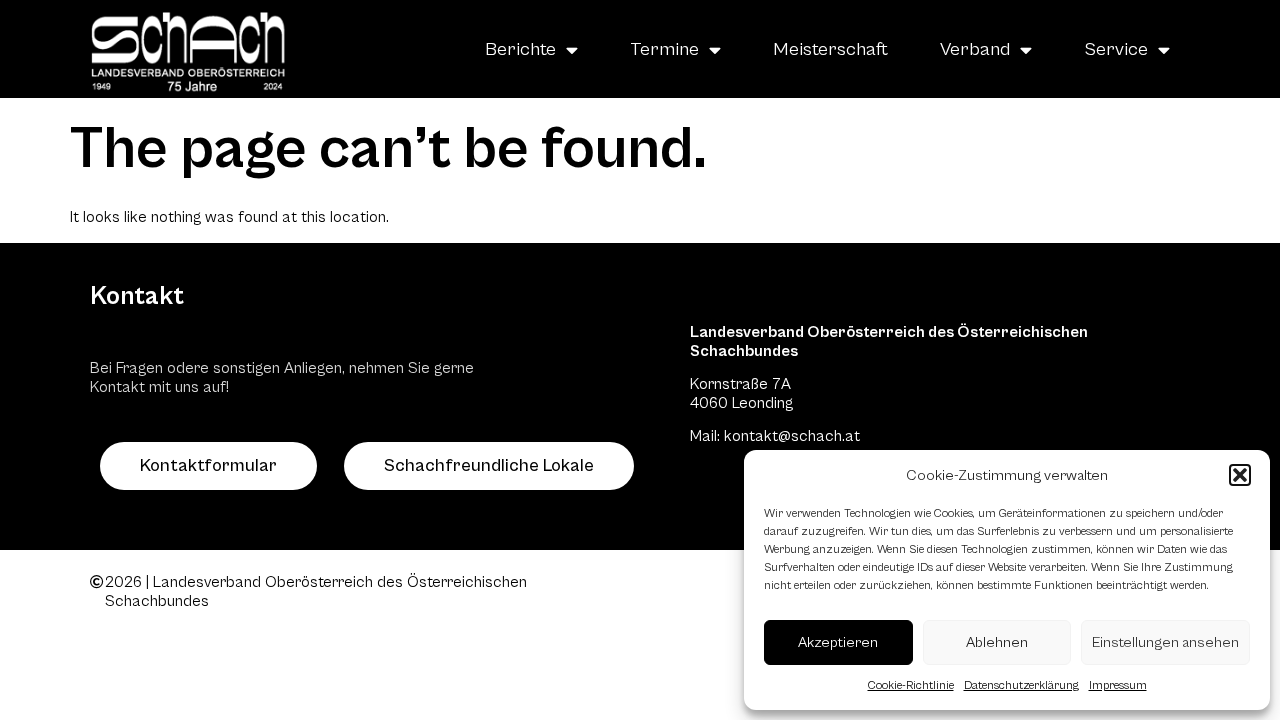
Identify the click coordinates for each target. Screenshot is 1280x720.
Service (1116, 49)
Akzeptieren (838, 642)
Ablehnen (997, 642)
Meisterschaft (830, 49)
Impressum (1118, 685)
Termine (664, 49)
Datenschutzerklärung (1021, 685)
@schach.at (819, 436)
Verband (975, 49)
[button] (1240, 475)
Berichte (520, 49)
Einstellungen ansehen (1165, 642)
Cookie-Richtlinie (911, 685)
